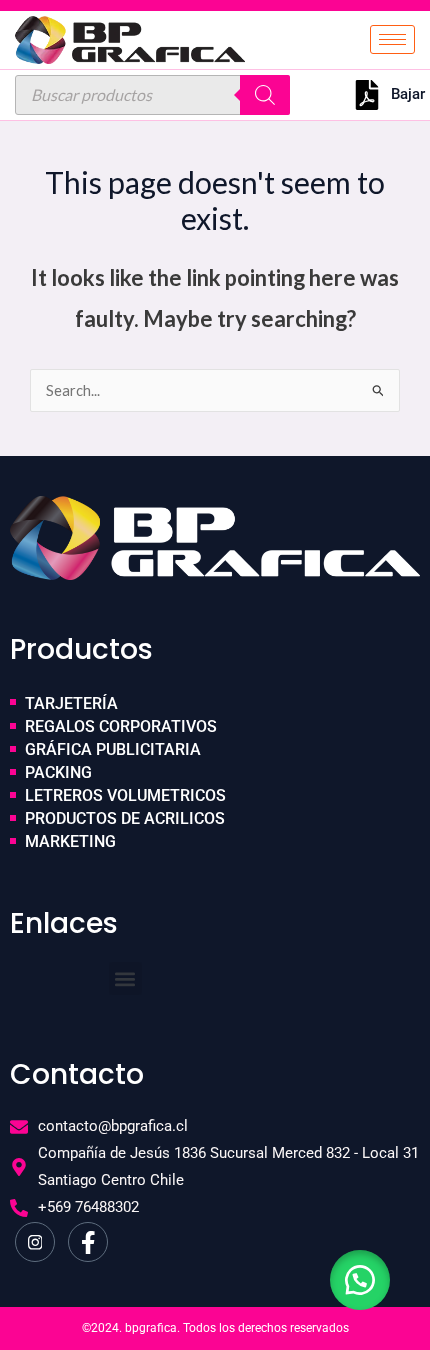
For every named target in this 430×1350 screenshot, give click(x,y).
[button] (125, 978)
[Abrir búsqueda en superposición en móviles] (152, 95)
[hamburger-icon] (392, 39)
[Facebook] (88, 1242)
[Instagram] (35, 1242)
